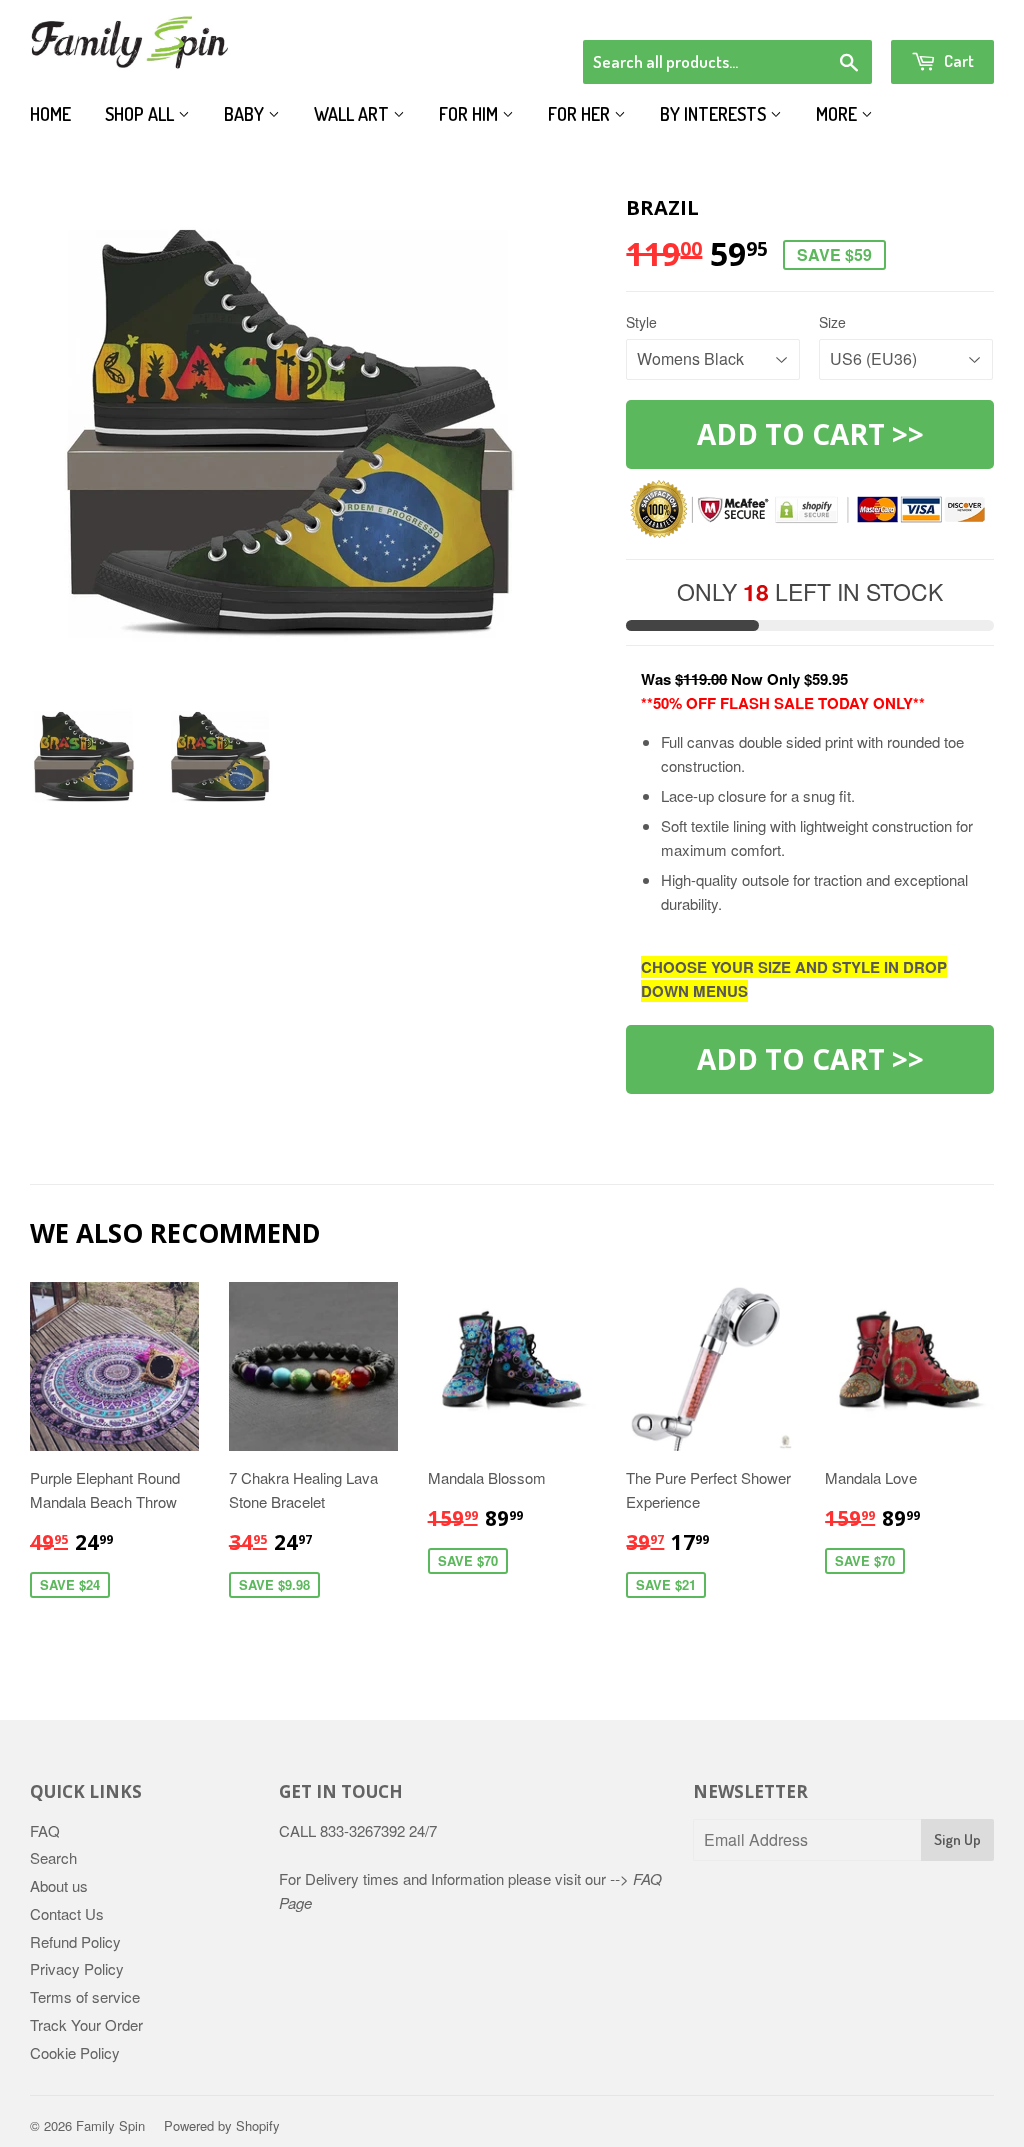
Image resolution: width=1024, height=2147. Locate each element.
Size (832, 322)
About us (59, 1885)
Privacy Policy (77, 1968)
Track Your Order (86, 2024)
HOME (50, 114)
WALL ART (353, 114)
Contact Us (67, 1913)
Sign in (829, 14)
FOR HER (581, 114)
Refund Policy (75, 1941)
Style (641, 322)
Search (53, 1857)
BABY (246, 114)
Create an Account (937, 14)
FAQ (45, 1830)
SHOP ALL (141, 114)
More (838, 114)
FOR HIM (470, 114)
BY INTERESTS (715, 114)
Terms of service (85, 1996)
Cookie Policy (75, 2052)
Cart (957, 60)
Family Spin (110, 2125)
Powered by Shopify (222, 2125)
